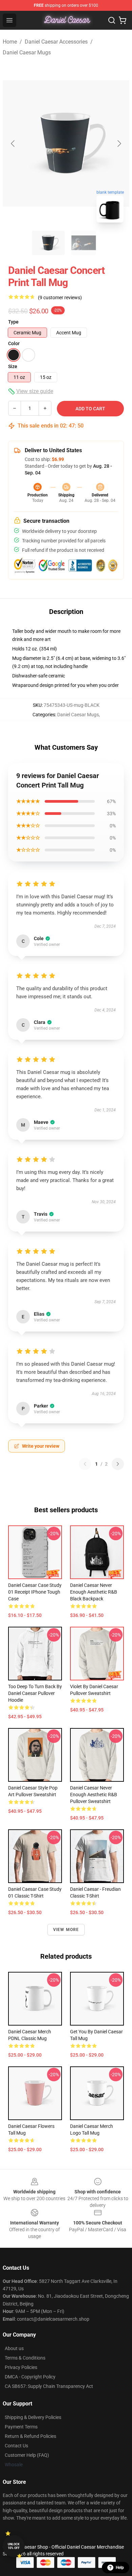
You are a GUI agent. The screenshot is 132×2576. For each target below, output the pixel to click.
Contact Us (16, 2446)
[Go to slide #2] (84, 243)
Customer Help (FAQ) (27, 2455)
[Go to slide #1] (48, 243)
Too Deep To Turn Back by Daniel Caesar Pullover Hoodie (35, 1693)
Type (13, 322)
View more (66, 1930)
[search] (112, 20)
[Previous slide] (13, 144)
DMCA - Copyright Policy (30, 2377)
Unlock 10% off (14, 2546)
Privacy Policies (21, 2367)
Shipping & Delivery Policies (33, 2417)
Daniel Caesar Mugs (27, 53)
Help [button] (120, 2568)
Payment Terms (21, 2427)
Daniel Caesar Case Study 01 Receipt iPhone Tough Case (35, 1592)
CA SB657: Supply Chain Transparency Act (49, 2386)
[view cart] (123, 20)
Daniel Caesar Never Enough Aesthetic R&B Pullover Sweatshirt (94, 1795)
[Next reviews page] (118, 1464)
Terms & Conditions (25, 2358)
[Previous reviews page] (85, 1464)
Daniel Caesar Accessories (56, 42)
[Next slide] (119, 144)
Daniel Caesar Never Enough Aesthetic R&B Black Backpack (94, 1592)
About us (14, 2348)
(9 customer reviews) (60, 298)
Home (10, 42)
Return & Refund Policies (30, 2436)
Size (13, 366)
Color (14, 343)
